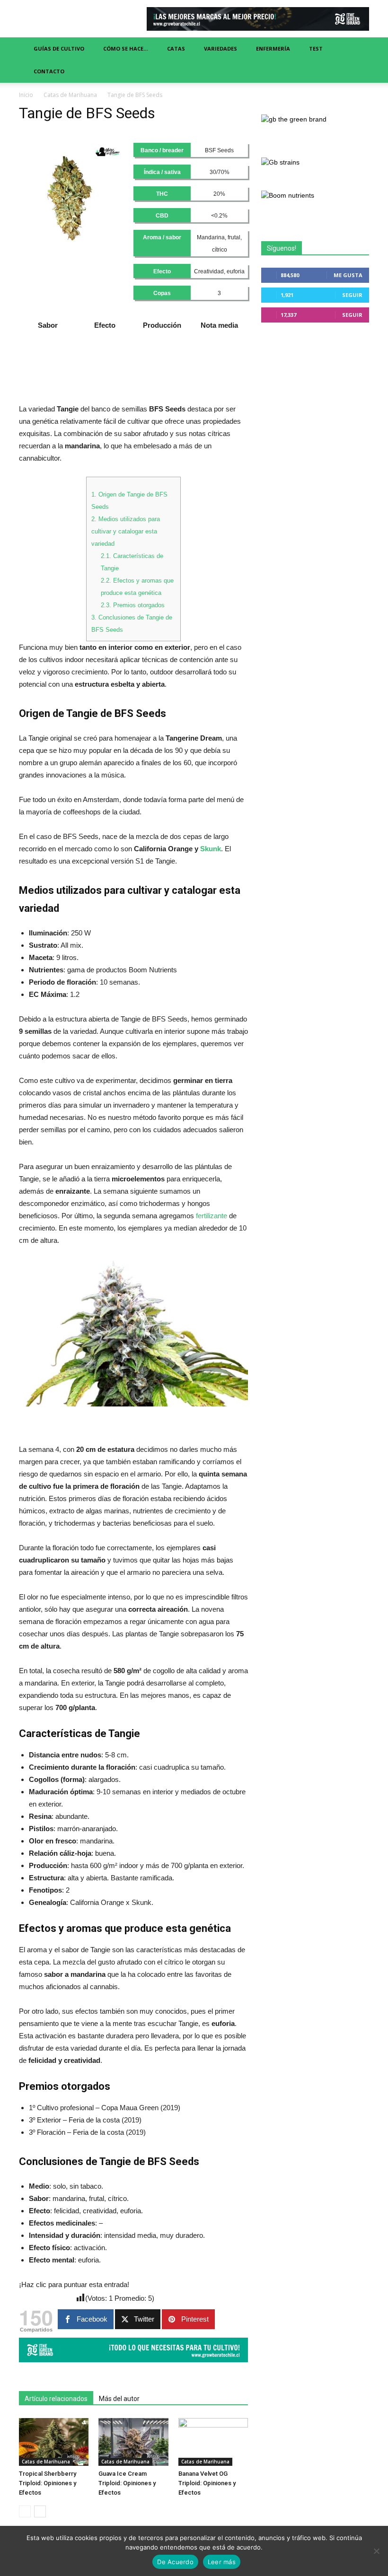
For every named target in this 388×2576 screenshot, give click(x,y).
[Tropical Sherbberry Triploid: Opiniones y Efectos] (54, 2442)
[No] (376, 2551)
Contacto (49, 71)
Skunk (211, 849)
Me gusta (348, 275)
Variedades (220, 48)
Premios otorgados (133, 605)
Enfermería (273, 48)
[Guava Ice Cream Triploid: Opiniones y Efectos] (133, 2442)
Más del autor (119, 2399)
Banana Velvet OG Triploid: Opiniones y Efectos (207, 2483)
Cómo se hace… (126, 48)
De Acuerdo (175, 2562)
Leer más (222, 2562)
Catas (176, 48)
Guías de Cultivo (59, 48)
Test (316, 48)
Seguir (352, 295)
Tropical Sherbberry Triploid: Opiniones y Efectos (48, 2483)
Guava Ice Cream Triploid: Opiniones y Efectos (127, 2483)
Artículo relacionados (56, 2399)
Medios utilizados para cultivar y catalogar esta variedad (126, 531)
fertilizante (212, 1216)
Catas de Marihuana (70, 95)
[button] (358, 60)
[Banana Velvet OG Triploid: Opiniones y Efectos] (213, 2442)
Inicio (26, 95)
